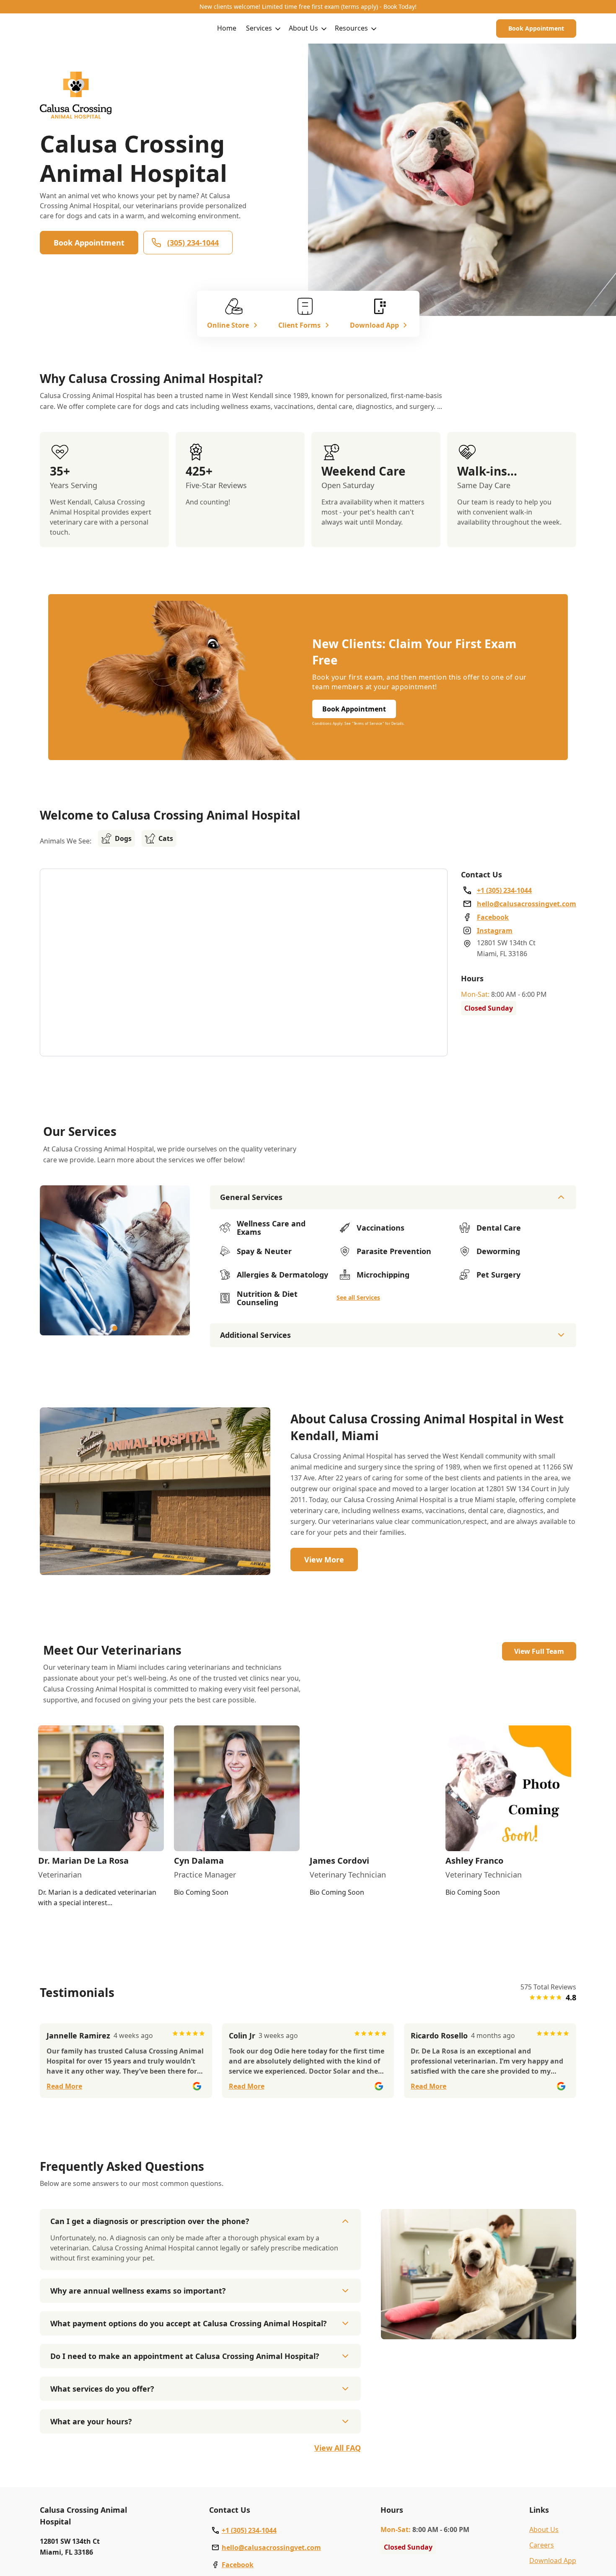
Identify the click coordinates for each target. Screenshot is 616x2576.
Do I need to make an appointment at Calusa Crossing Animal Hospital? (185, 2356)
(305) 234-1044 (193, 243)
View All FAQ (338, 2448)
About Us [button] (303, 28)
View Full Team (539, 1651)
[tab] (115, 1328)
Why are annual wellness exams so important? (138, 2291)
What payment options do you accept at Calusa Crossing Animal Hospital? (189, 2323)
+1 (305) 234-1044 (249, 2530)
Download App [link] (553, 2560)
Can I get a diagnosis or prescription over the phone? (150, 2221)
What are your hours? (91, 2421)
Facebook (238, 2565)
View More (324, 1560)
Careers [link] (542, 2545)
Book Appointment (536, 28)
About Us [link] (544, 2529)
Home (227, 28)
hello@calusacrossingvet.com (271, 2548)
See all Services (358, 1297)
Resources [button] (351, 28)
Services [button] (259, 28)
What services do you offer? (102, 2389)
